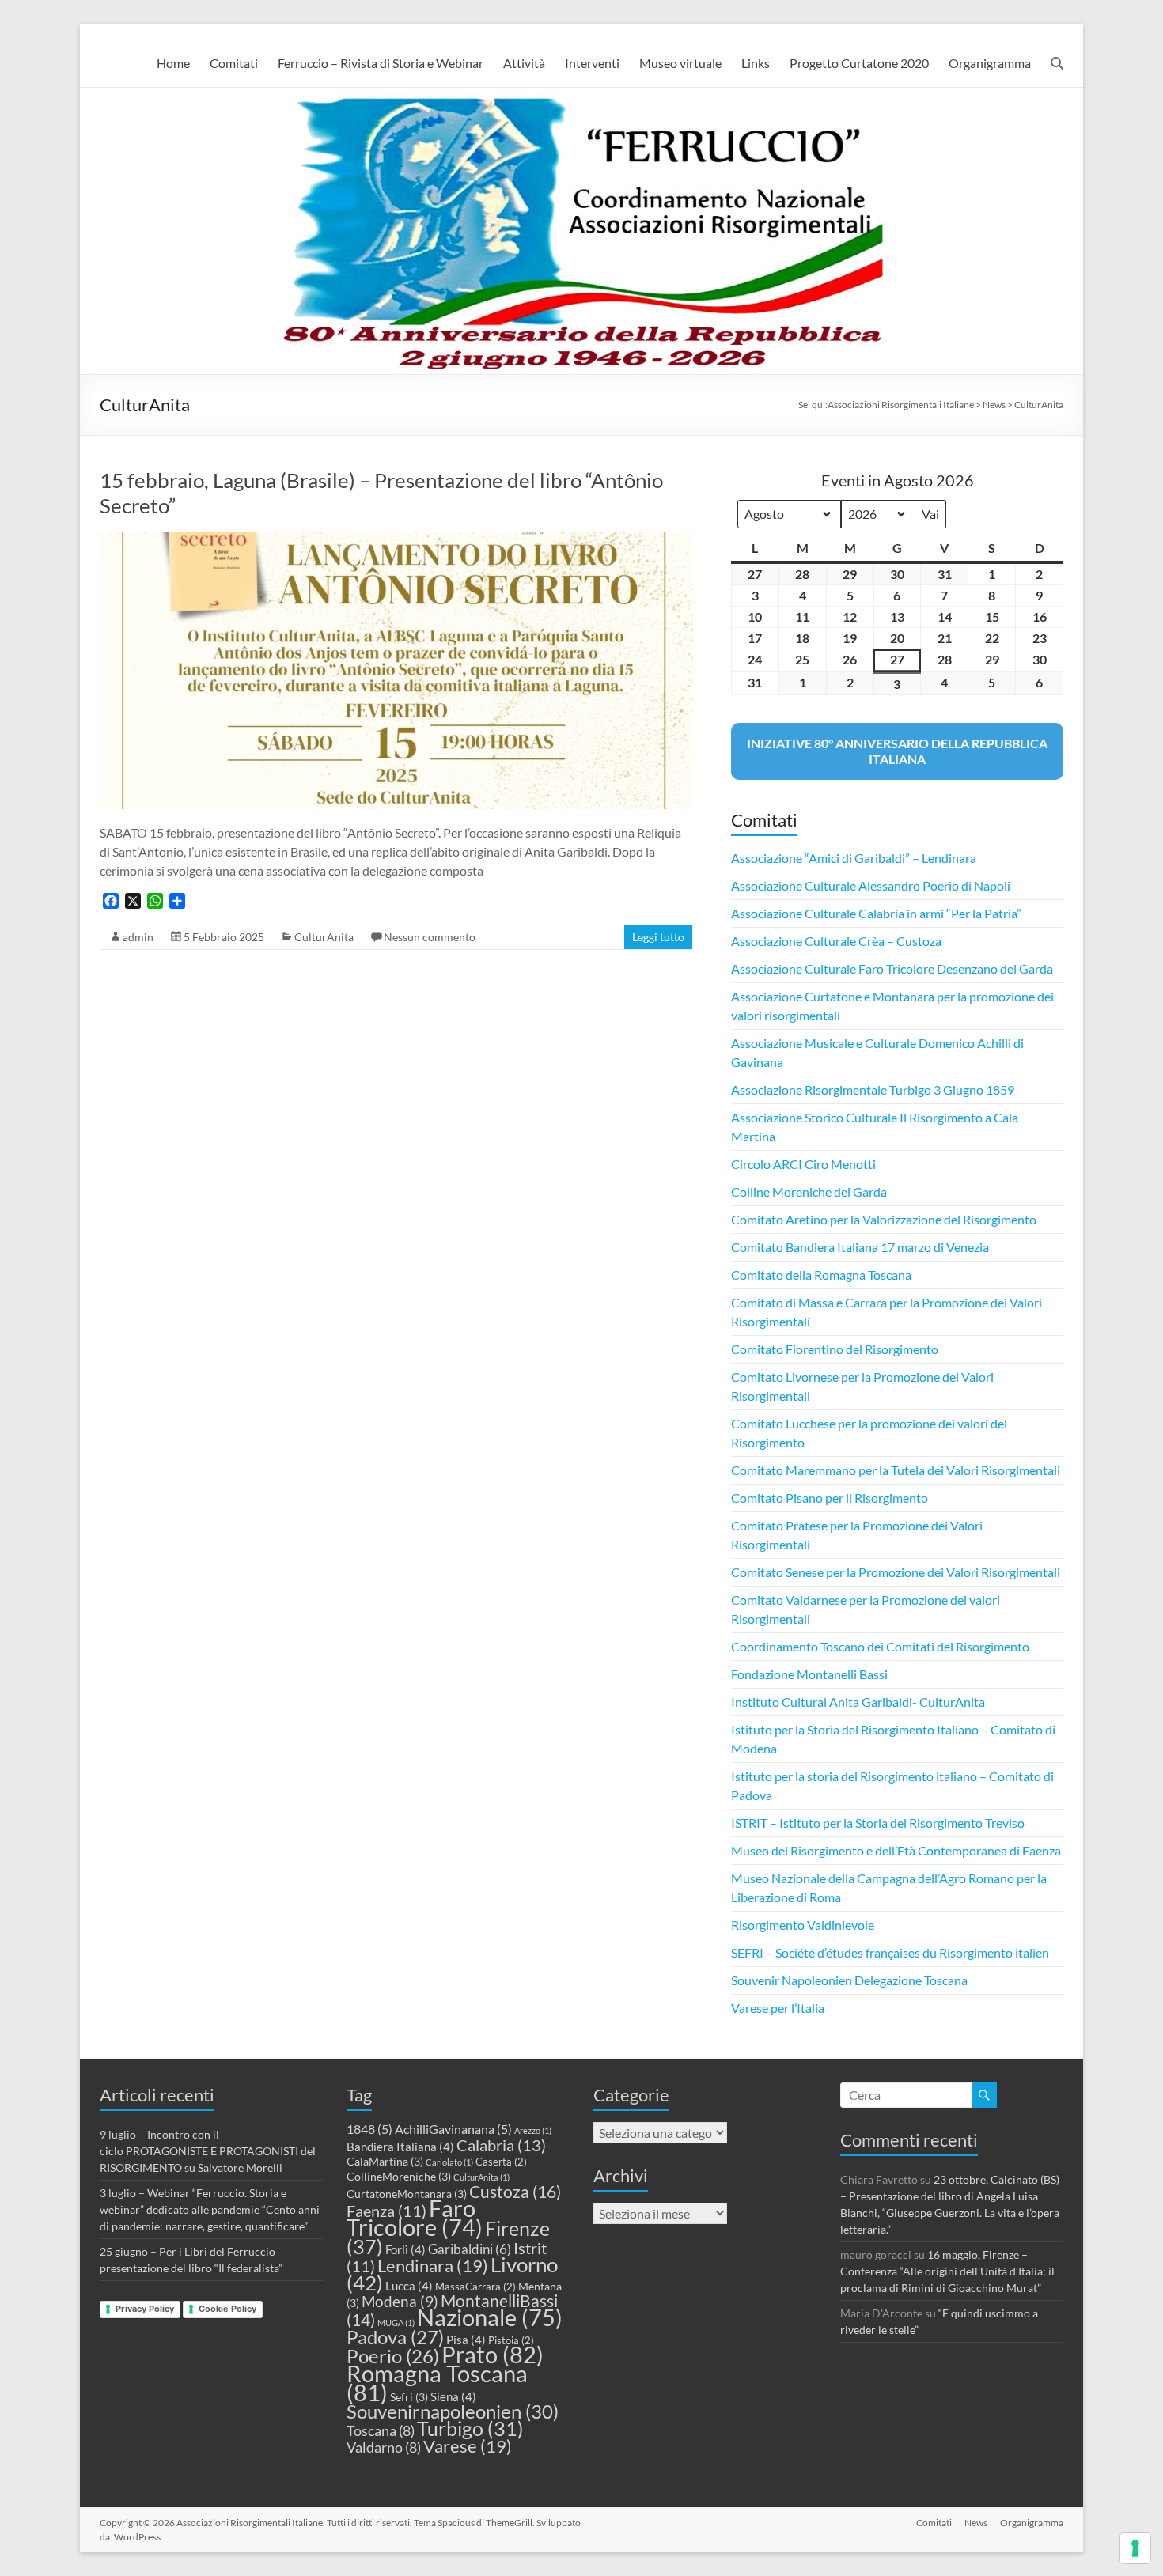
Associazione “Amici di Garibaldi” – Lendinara (854, 858)
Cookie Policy (227, 2309)
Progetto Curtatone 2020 (859, 63)
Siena (453, 2396)
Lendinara (433, 2266)
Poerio (393, 2356)
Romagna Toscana (437, 2383)
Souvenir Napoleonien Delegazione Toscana (849, 1980)
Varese (468, 2446)
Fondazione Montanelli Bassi (809, 1674)
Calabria (501, 2145)
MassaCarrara (475, 2287)
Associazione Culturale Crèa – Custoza (836, 941)
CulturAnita (324, 937)
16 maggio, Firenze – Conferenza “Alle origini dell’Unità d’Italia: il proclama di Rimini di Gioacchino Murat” (947, 2271)
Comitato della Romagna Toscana (821, 1275)
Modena (400, 2302)
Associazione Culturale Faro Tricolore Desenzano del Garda (892, 968)
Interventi (592, 63)
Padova (395, 2337)
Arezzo (533, 2130)
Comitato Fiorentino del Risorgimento (835, 1349)
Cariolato (449, 2162)
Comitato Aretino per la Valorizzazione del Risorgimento (884, 1219)
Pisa (466, 2340)
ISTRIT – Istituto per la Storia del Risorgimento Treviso (878, 1823)
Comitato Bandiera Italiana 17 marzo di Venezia (860, 1247)
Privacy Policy (145, 2309)
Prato (492, 2354)
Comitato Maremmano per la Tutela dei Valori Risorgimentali (896, 1470)
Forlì (405, 2249)
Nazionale (490, 2317)
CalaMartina (385, 2161)
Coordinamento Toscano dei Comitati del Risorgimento (880, 1646)
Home (173, 63)
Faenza (386, 2211)
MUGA (396, 2323)
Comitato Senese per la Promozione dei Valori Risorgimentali (896, 1572)
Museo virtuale (680, 63)
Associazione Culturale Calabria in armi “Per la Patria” (876, 913)
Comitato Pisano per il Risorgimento (830, 1498)
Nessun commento (430, 937)
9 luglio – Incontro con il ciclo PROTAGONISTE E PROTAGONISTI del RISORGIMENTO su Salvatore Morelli (208, 2151)
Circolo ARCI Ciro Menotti (803, 1164)
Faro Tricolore (415, 2218)
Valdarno (384, 2447)
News (976, 2523)
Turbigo (470, 2428)
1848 (369, 2129)
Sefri (409, 2397)
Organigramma (990, 63)
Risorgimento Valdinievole (803, 1925)
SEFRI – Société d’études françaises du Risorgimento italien (890, 1952)
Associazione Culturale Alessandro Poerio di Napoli (871, 885)
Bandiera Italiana (400, 2147)
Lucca (409, 2286)
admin (138, 937)
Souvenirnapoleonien (453, 2411)
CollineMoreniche (399, 2176)
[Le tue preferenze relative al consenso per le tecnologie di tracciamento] (1135, 2548)
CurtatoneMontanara (407, 2194)
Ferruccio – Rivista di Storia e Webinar (381, 63)
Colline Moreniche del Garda (809, 1192)
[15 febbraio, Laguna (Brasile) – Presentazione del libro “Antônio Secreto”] (396, 540)
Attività (524, 63)
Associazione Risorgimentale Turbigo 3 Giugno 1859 (873, 1089)
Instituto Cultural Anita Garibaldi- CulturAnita (858, 1702)
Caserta (501, 2162)
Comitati (234, 63)
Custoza (515, 2192)
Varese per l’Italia (778, 2008)
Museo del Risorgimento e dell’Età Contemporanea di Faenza (896, 1850)
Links (756, 63)
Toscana (381, 2430)
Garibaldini (470, 2249)
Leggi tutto (658, 937)
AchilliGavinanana (453, 2129)
